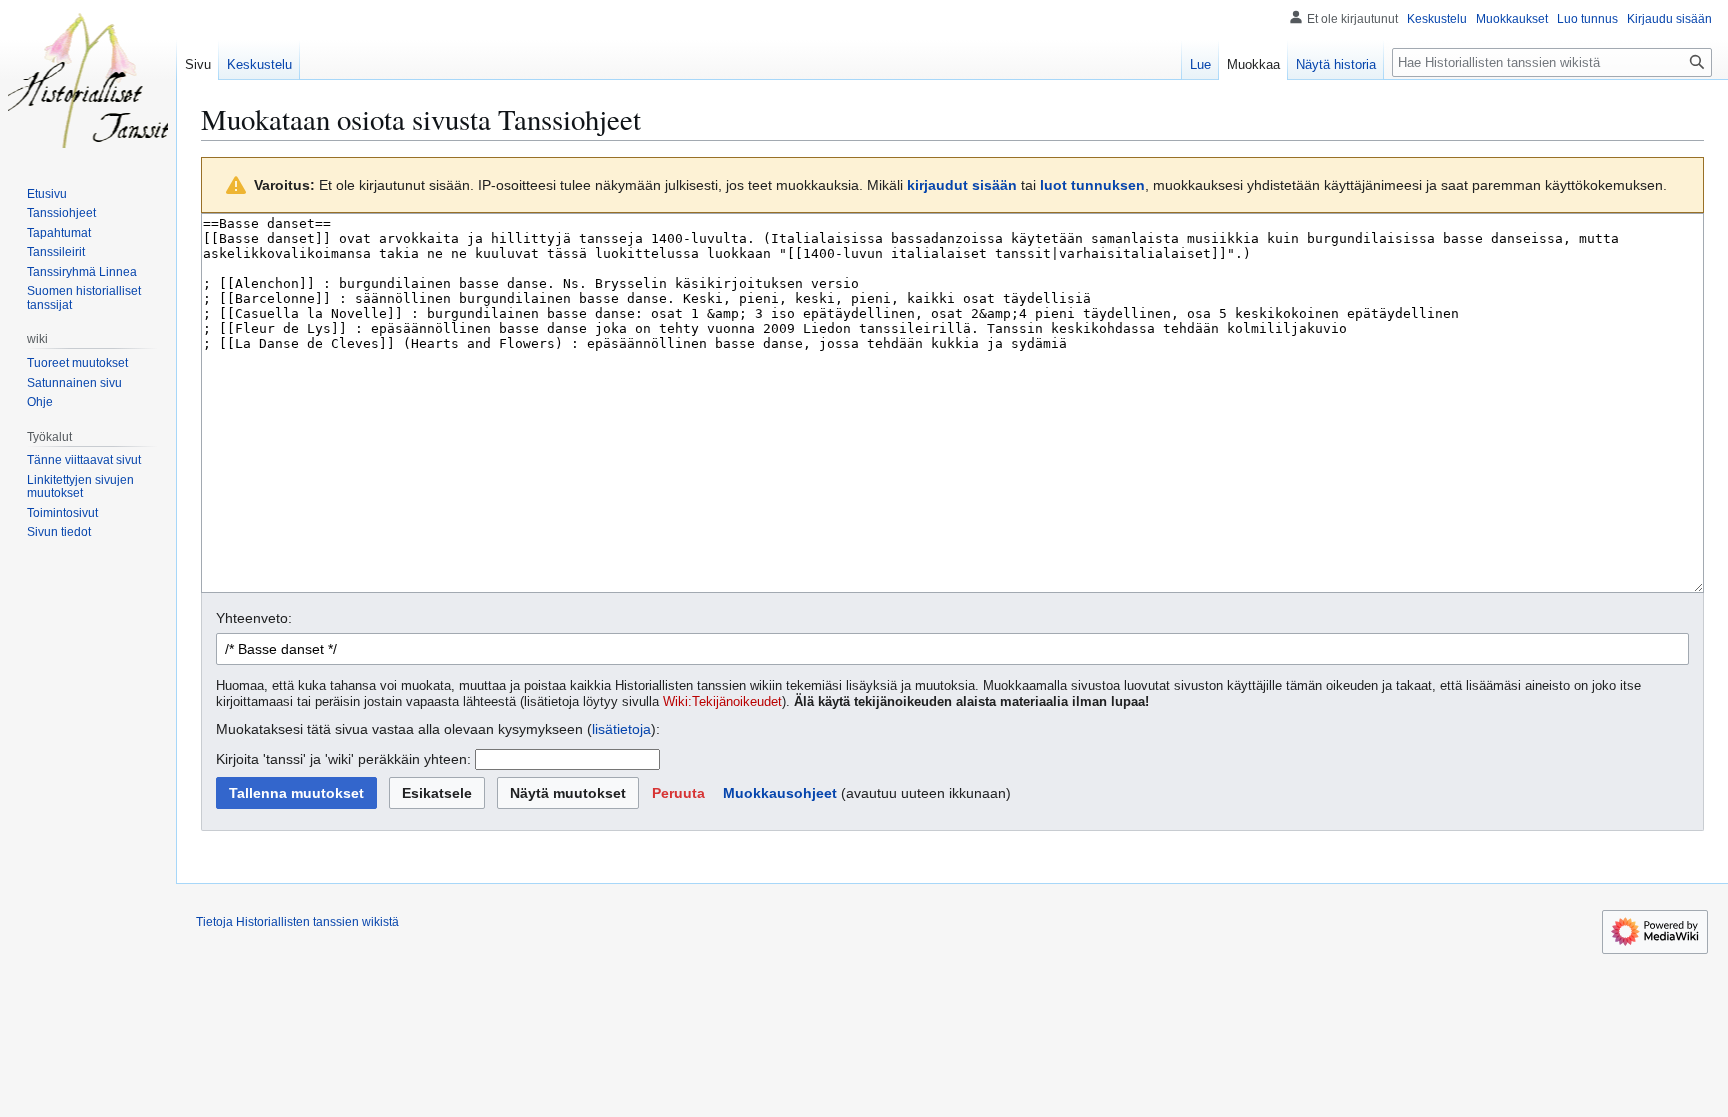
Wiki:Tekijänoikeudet (722, 702)
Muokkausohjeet (780, 793)
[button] (678, 793)
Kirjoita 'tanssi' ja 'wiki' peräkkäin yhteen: (343, 759)
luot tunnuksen (1092, 185)
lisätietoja (621, 729)
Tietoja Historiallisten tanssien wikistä (297, 922)
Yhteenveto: (254, 618)
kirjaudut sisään (962, 185)
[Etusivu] (88, 80)
